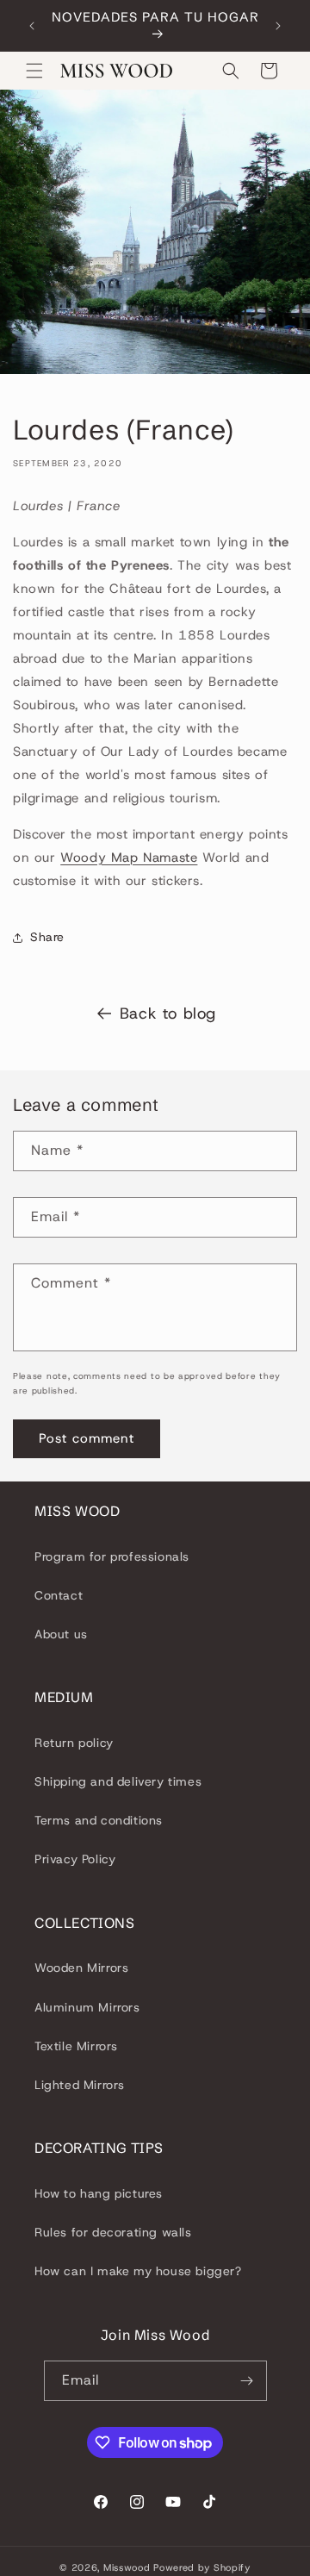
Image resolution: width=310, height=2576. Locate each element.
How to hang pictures (99, 2193)
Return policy (74, 1743)
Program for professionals (112, 1556)
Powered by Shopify (202, 2567)
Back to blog (168, 1014)
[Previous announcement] (32, 26)
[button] (34, 71)
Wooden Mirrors (81, 1968)
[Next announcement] (278, 26)
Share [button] (47, 937)
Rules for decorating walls (113, 2232)
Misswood (127, 2567)
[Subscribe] (247, 2381)
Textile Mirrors (76, 2046)
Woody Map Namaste (129, 858)
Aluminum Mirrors (87, 2007)
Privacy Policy (75, 1859)
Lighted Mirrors (80, 2085)
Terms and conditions (99, 1820)
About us (61, 1634)
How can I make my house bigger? (138, 2271)
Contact (59, 1595)
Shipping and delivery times (118, 1781)
